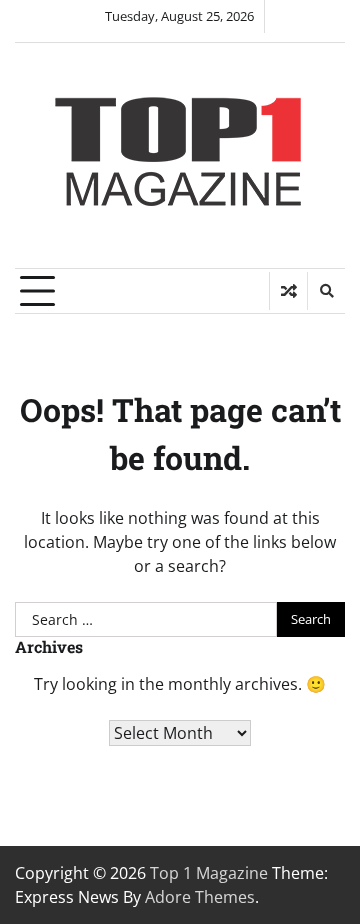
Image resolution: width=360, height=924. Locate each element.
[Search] (326, 291)
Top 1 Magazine (209, 873)
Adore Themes (200, 897)
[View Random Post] (288, 291)
